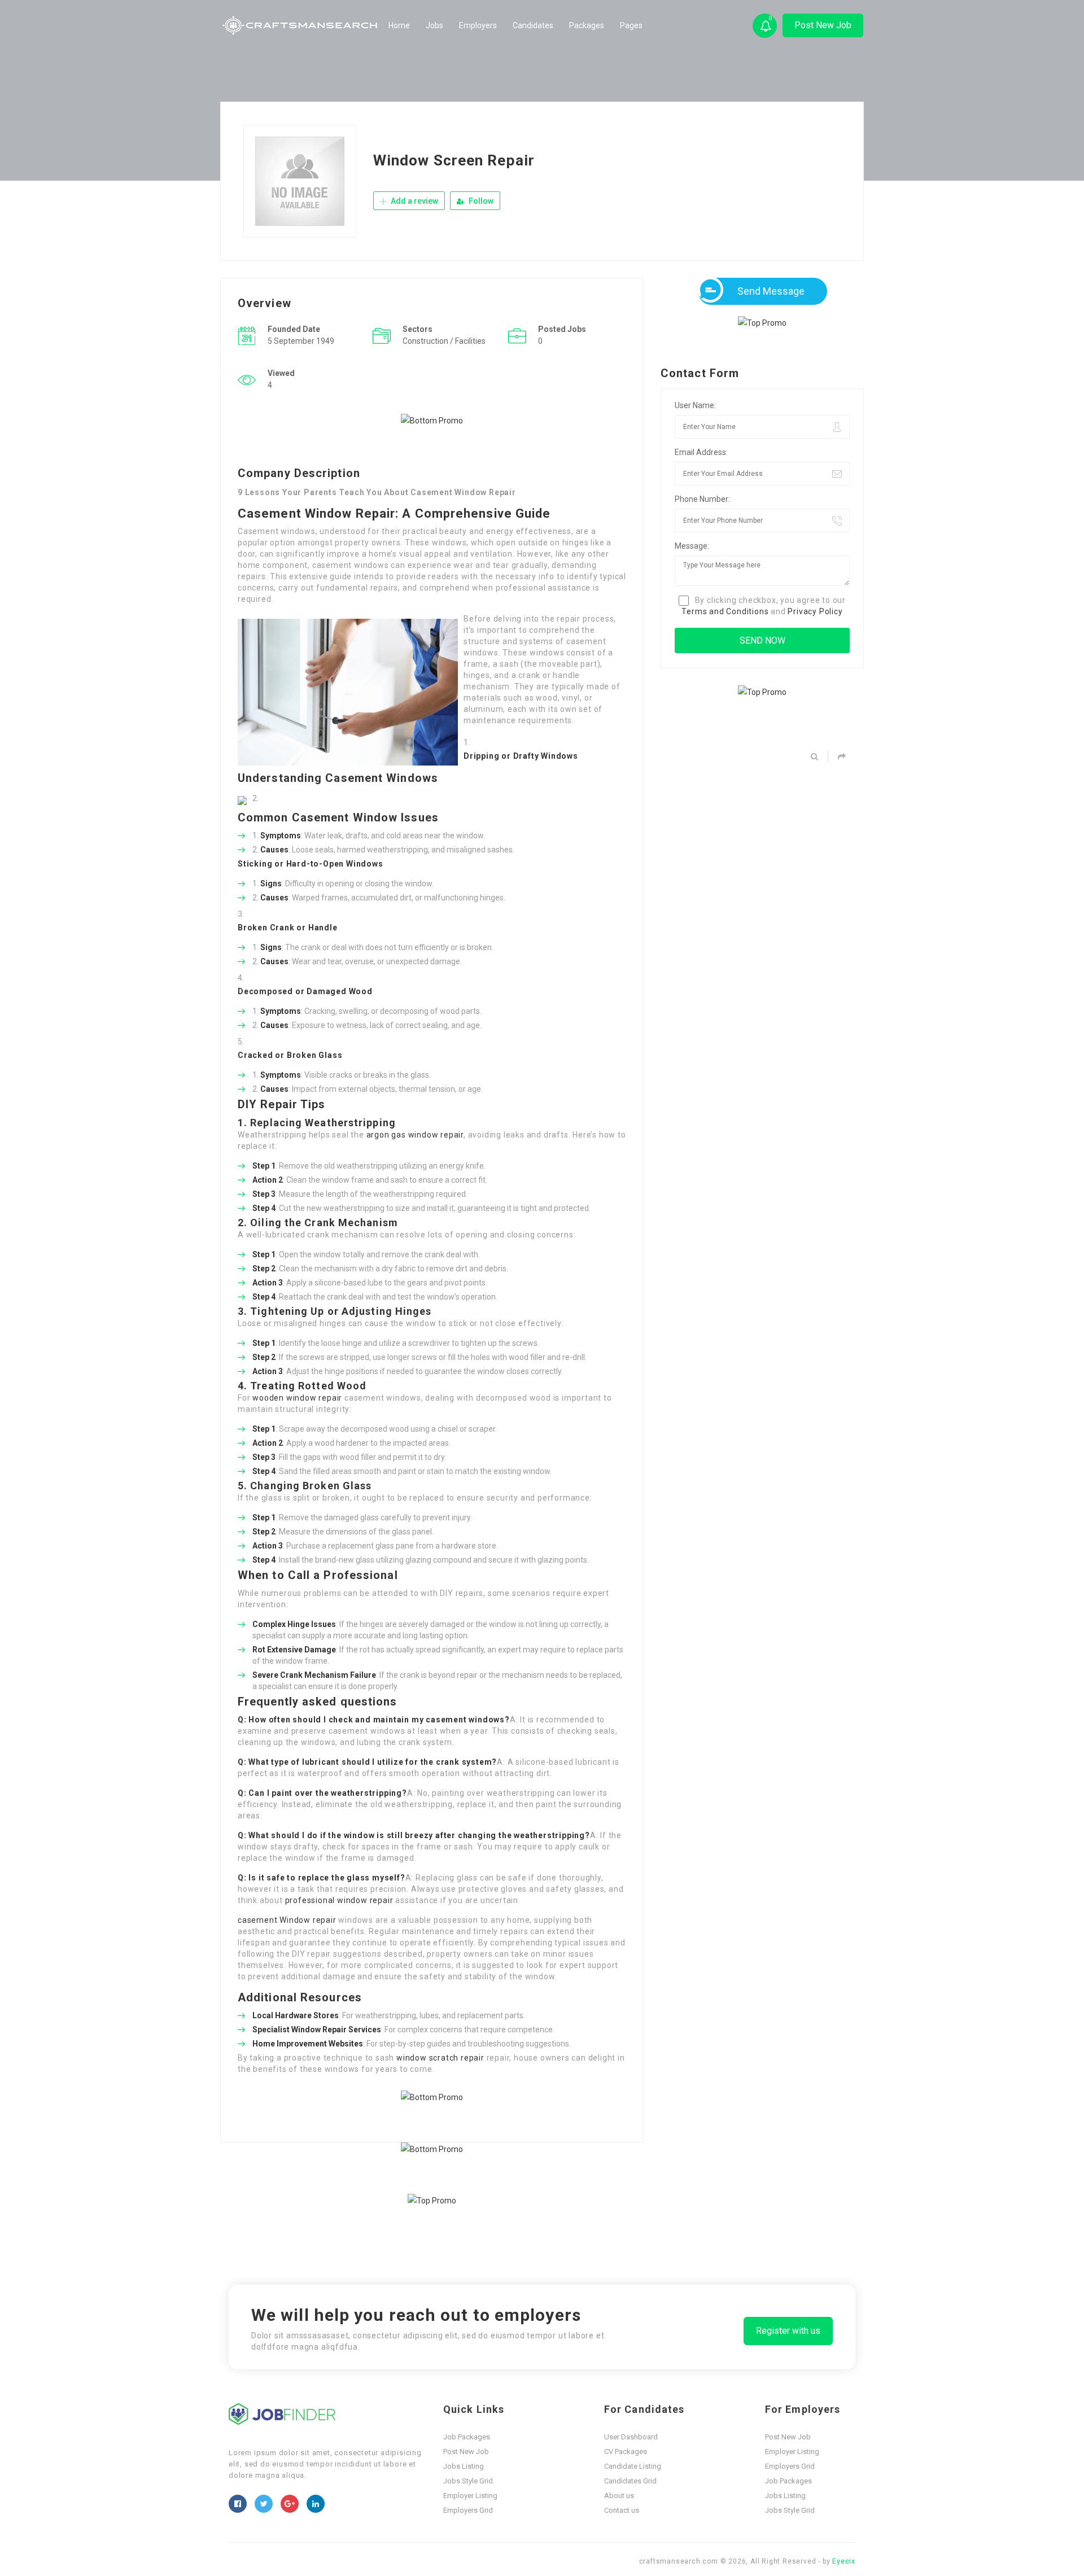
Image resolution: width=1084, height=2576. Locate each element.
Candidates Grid (630, 2481)
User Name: (695, 405)
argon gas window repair (415, 1135)
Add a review (414, 201)
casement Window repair (287, 1920)
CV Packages (626, 2452)
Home (399, 25)
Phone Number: (702, 499)
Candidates (533, 25)
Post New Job (823, 25)
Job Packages (467, 2437)
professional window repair (339, 1900)
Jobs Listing (464, 2466)
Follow (480, 201)
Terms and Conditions (725, 611)
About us (619, 2496)
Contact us (622, 2510)
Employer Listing (470, 2496)
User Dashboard (631, 2437)
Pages (631, 25)
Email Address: (701, 452)
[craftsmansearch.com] (301, 25)
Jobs (434, 25)
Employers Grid (468, 2510)
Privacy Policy (815, 611)
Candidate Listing (633, 2466)
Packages (587, 25)
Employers (478, 25)
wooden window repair (297, 1398)
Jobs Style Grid (468, 2481)
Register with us (788, 2331)
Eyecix (844, 2561)
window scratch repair (440, 2058)
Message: (692, 546)
